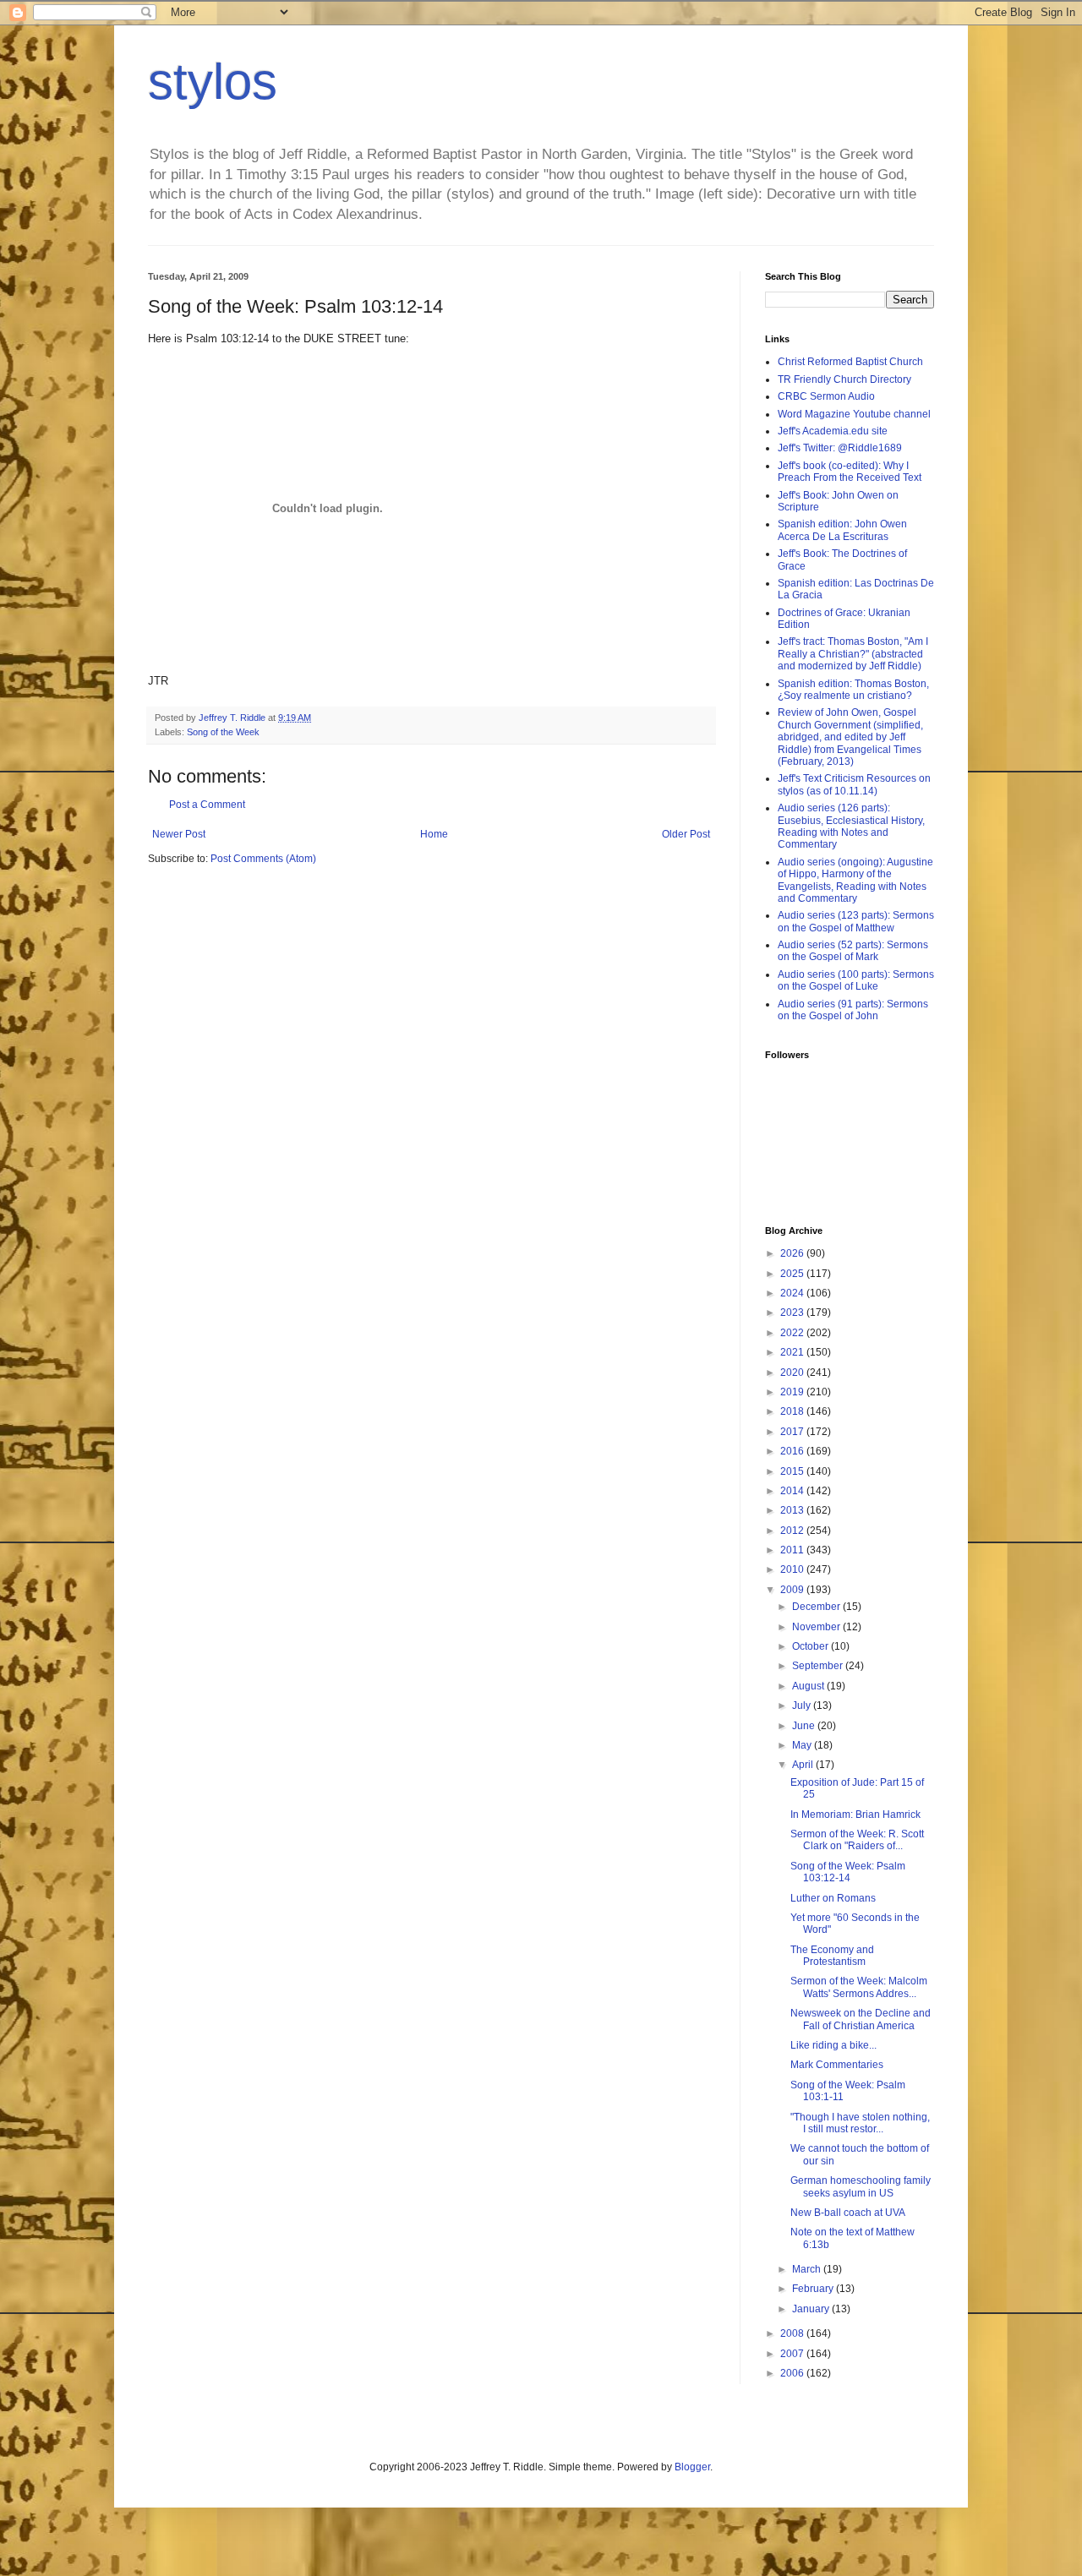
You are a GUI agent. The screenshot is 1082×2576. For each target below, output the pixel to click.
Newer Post (179, 834)
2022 (793, 1333)
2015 (793, 1471)
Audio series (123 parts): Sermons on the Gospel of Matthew (856, 921)
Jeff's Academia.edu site (833, 431)
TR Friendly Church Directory (844, 379)
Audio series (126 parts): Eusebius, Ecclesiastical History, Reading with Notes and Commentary (851, 826)
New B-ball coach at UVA (848, 2213)
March (808, 2269)
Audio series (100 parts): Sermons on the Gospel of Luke (856, 980)
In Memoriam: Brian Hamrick (855, 1815)
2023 (793, 1313)
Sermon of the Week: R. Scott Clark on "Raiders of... (857, 1840)
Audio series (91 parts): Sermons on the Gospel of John (853, 1010)
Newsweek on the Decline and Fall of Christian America (861, 2019)
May (803, 1745)
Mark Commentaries (837, 2065)
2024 (793, 1293)
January (812, 2309)
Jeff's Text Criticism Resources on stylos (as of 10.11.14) (854, 784)
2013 (793, 1510)
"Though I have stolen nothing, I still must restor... (860, 2123)
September (819, 1666)
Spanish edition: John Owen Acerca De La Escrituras (842, 530)
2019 (793, 1392)
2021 (793, 1352)
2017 (793, 1432)
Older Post (686, 834)
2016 (793, 1451)
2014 (793, 1491)
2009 (793, 1590)
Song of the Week (223, 732)
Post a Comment (207, 805)
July (803, 1706)
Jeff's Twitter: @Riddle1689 (840, 448)
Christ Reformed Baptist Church (850, 362)
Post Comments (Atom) (263, 859)
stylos (213, 82)
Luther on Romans (833, 1898)
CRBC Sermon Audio (826, 396)
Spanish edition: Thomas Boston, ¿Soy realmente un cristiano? (853, 690)
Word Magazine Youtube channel (854, 414)
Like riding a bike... (833, 2045)
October (811, 1646)
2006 (793, 2373)
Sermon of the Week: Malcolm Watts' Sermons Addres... (859, 1987)
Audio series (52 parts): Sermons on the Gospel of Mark (853, 951)
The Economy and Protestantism (832, 1956)
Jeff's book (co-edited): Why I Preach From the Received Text (850, 472)
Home (434, 834)
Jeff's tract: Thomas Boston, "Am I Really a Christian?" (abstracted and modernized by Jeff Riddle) (853, 654)
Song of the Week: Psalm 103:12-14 (848, 1872)
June (805, 1726)
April (804, 1765)
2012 (793, 1531)
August (809, 1686)
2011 (793, 1550)
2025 (793, 1274)
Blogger (692, 2467)
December (817, 1607)
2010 (793, 1569)
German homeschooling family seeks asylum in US (861, 2186)
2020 (793, 1373)
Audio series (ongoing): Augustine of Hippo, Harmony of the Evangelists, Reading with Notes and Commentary (855, 880)
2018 (793, 1411)
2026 (793, 1253)
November (817, 1627)
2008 (793, 2333)
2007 (793, 2354)
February (814, 2289)
